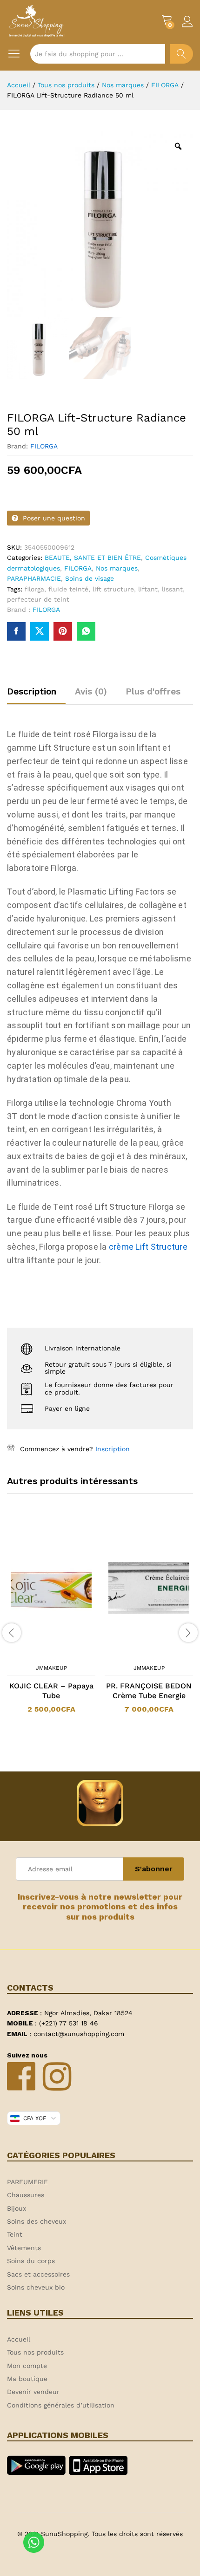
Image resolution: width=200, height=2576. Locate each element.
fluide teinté (68, 589)
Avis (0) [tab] (91, 691)
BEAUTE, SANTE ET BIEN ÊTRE (93, 558)
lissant (172, 589)
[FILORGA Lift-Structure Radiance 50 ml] (16, 631)
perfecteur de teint (38, 599)
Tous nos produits (35, 2352)
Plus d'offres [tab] (153, 691)
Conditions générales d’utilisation (61, 2405)
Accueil (19, 2339)
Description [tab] (32, 691)
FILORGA (44, 446)
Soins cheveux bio (36, 2287)
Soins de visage (90, 578)
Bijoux (17, 2208)
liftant (148, 589)
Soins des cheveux (37, 2221)
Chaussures (26, 2195)
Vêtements (24, 2248)
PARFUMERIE (27, 2182)
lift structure (113, 589)
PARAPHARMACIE (34, 578)
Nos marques (117, 568)
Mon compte (27, 2366)
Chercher (181, 54)
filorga (34, 589)
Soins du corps (31, 2261)
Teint (15, 2234)
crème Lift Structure (148, 1247)
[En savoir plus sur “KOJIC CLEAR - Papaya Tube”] (39, 1654)
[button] (137, 1654)
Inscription (113, 1449)
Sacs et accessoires (38, 2274)
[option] (51, 1622)
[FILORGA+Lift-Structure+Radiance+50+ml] (40, 631)
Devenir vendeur (33, 2392)
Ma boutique (27, 2379)
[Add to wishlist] (60, 1654)
